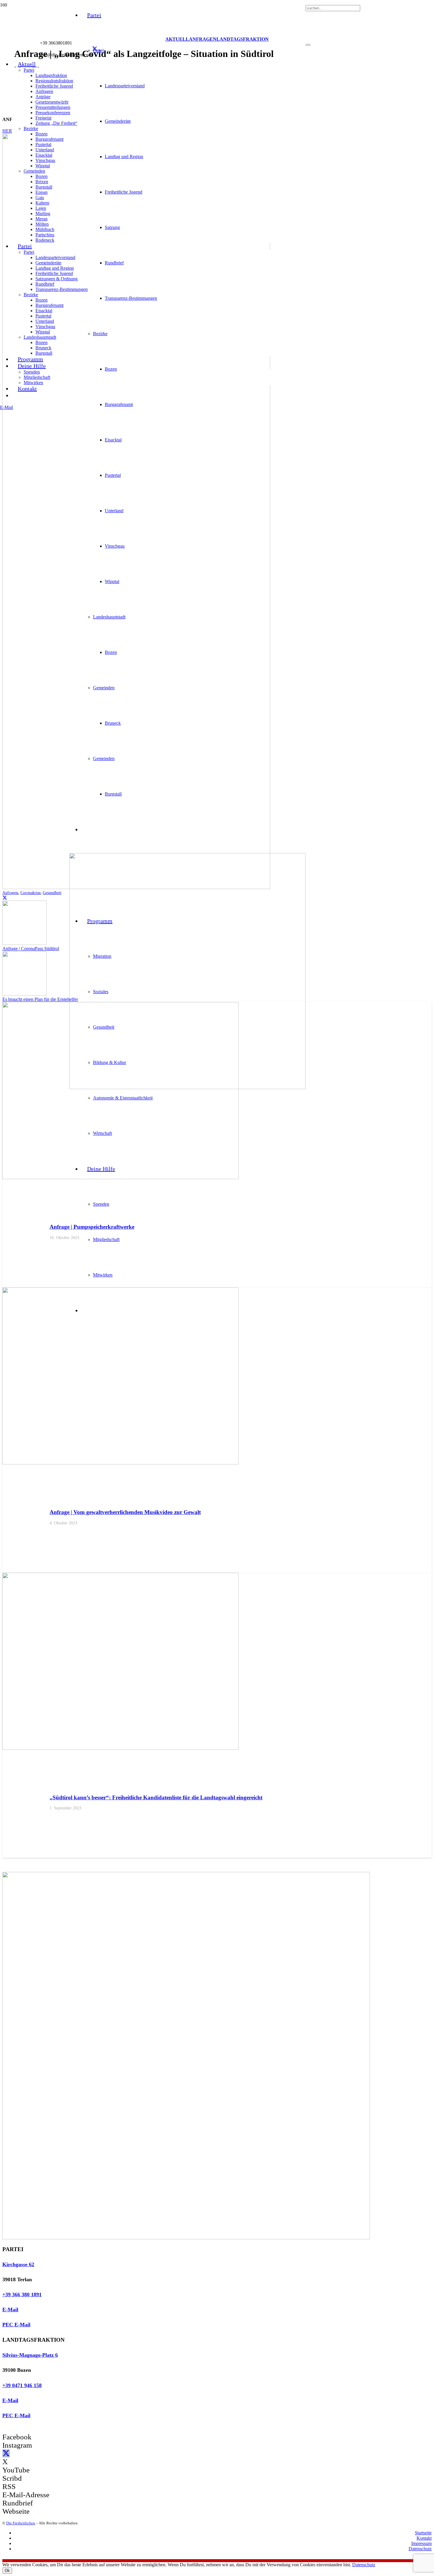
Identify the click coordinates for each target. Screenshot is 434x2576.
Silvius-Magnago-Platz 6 (30, 2355)
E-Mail (10, 2310)
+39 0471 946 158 (22, 2385)
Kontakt (424, 2538)
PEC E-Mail (16, 2325)
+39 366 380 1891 (22, 2294)
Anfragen (10, 893)
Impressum (421, 2543)
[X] (95, 49)
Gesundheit (52, 893)
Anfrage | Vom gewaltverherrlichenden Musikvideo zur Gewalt (125, 1512)
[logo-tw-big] (186, 2238)
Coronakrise (30, 893)
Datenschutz (420, 2549)
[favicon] (187, 1087)
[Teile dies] (5, 898)
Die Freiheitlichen (21, 2523)
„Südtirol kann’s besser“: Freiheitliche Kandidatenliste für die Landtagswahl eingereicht (156, 1797)
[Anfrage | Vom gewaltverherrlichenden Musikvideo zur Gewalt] (120, 1463)
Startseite (423, 2533)
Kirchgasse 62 (18, 2264)
